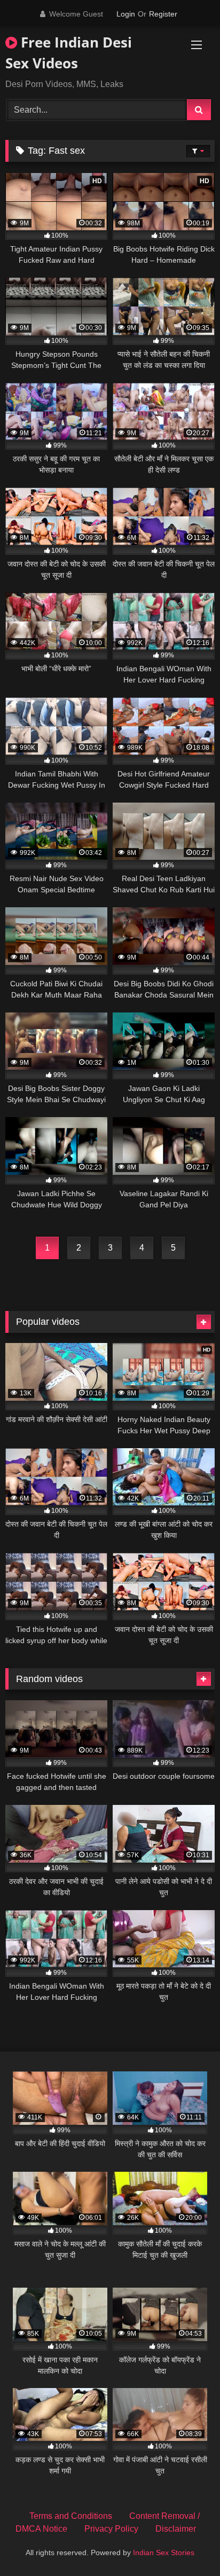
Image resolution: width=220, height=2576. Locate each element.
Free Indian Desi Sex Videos (69, 53)
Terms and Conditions (71, 2516)
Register (163, 14)
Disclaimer (176, 2529)
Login (126, 14)
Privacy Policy (111, 2529)
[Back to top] (187, 2544)
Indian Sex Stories (164, 2553)
